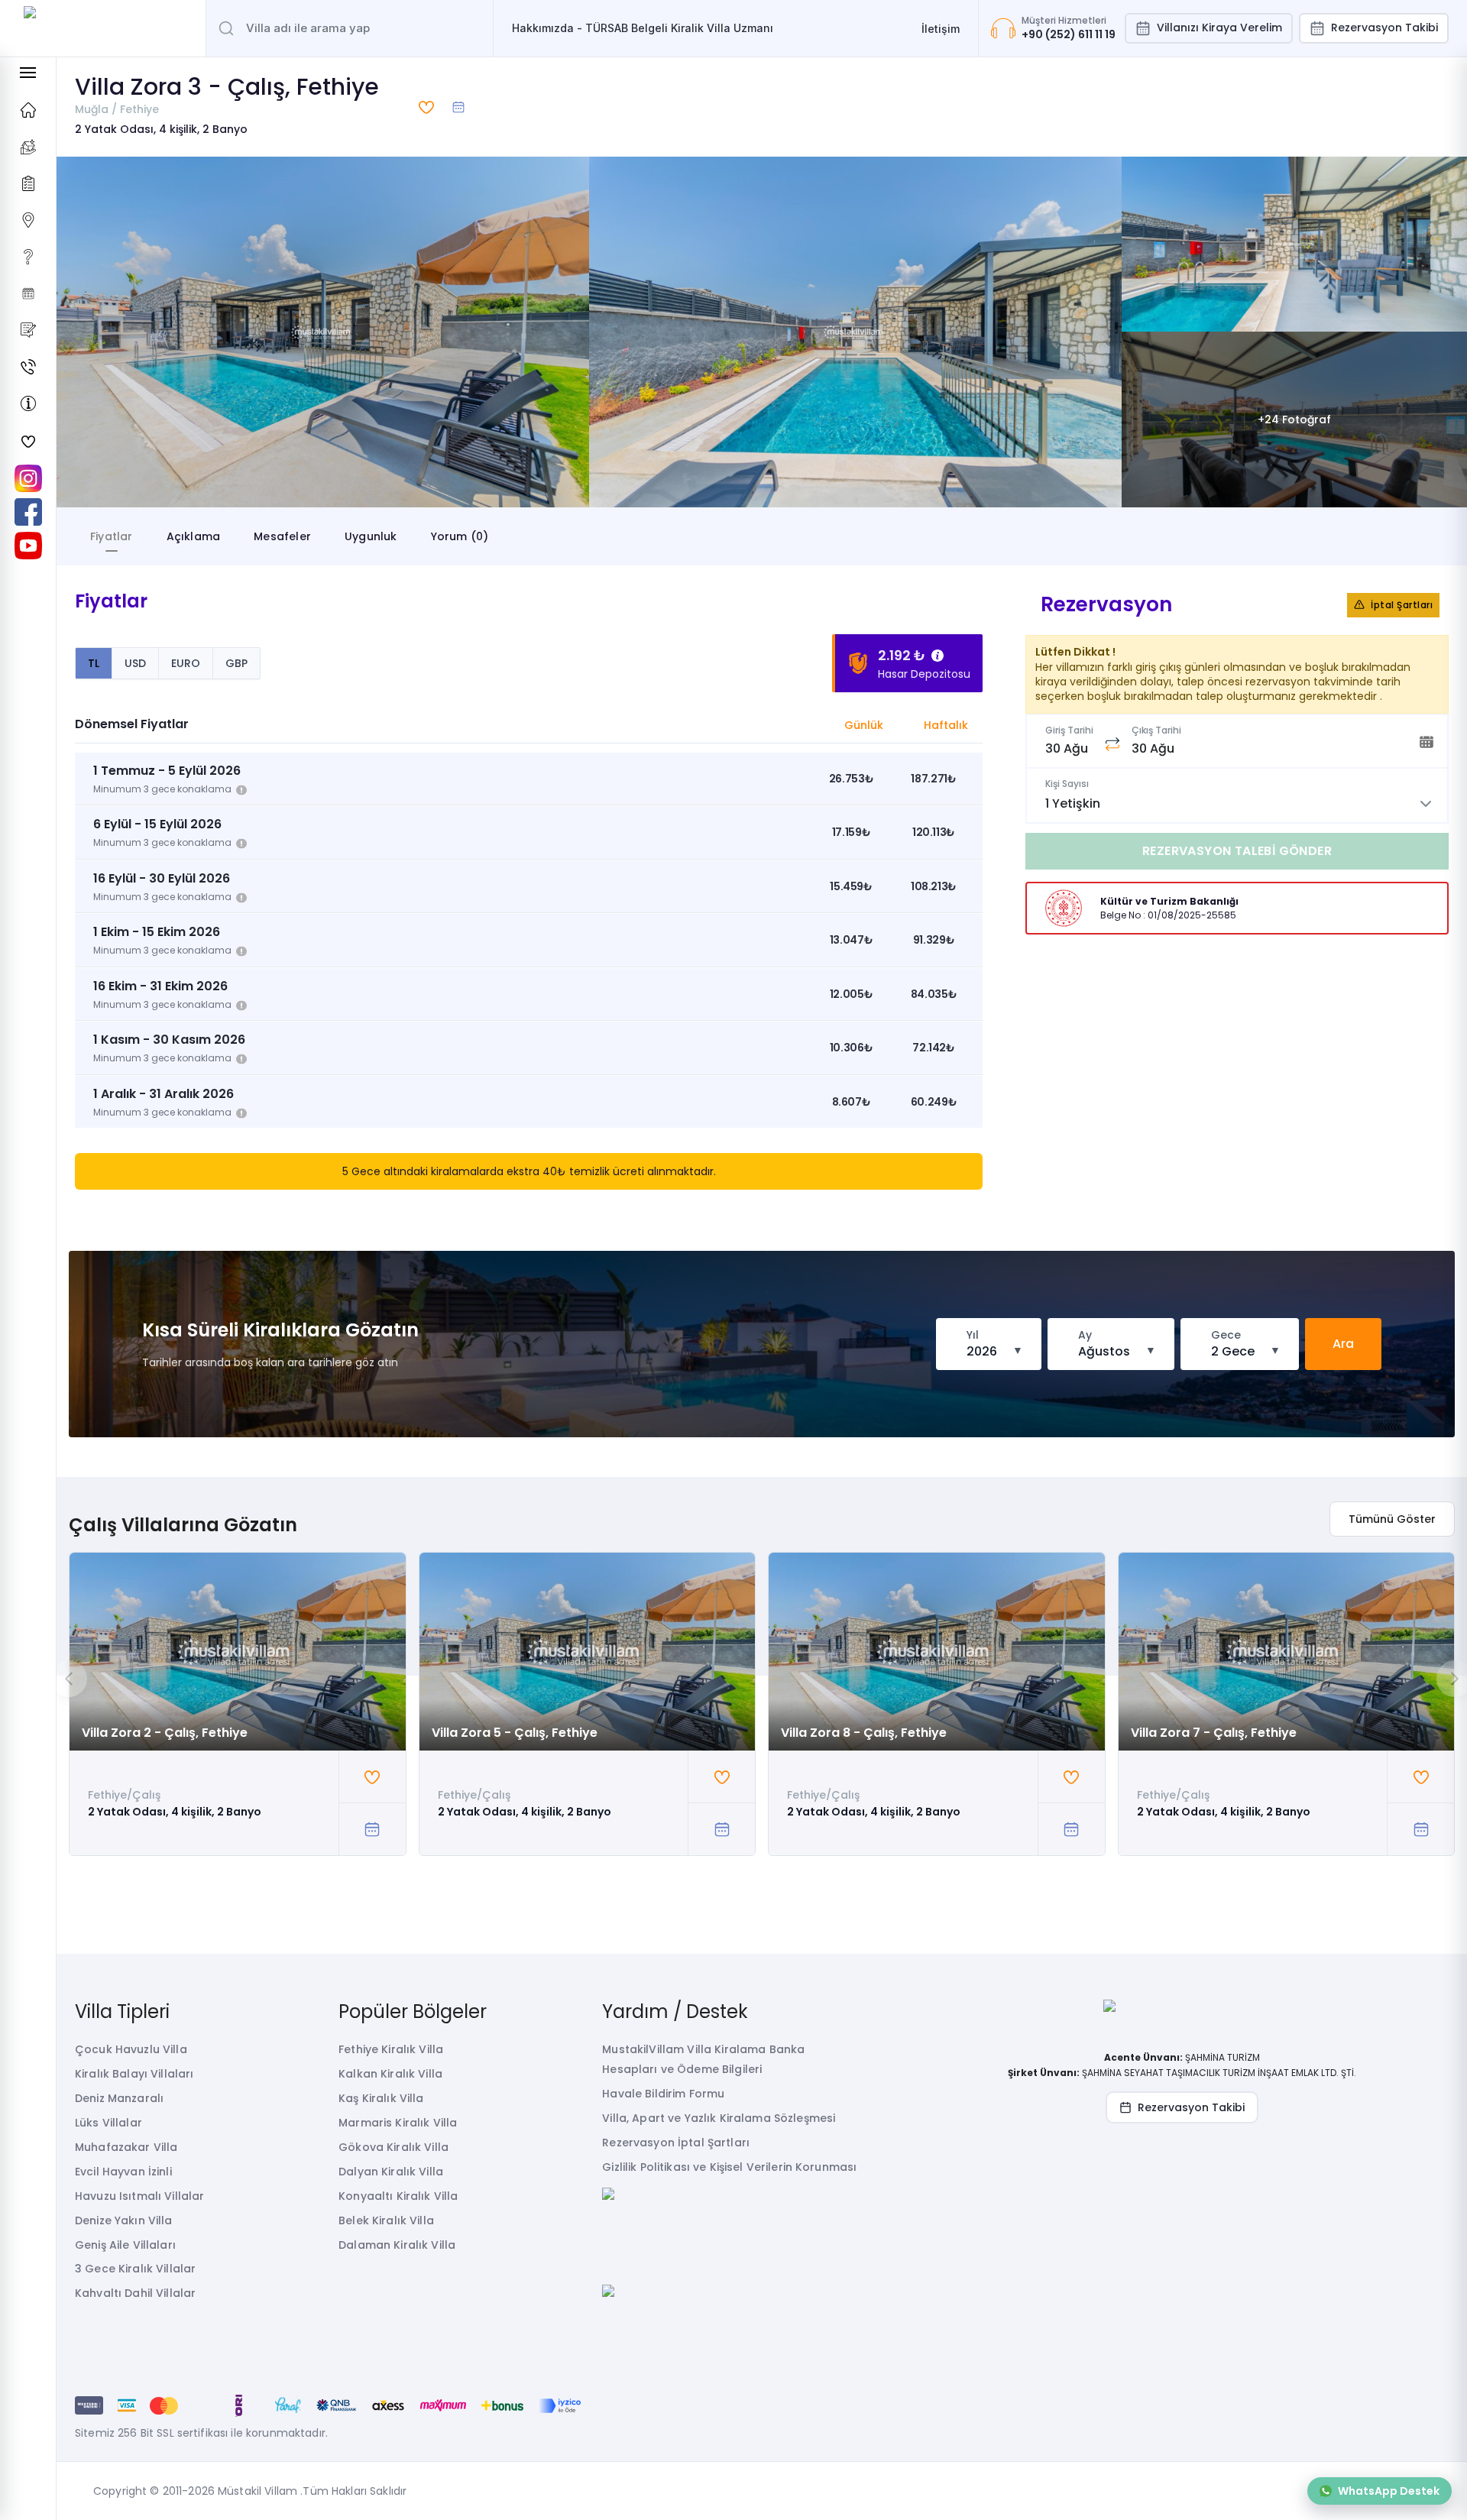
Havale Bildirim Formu (663, 2094)
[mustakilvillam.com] (28, 110)
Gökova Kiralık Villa (393, 2147)
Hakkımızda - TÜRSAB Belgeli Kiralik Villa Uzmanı (643, 28)
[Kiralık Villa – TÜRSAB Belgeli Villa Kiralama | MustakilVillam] (103, 28)
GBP (236, 663)
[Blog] (28, 330)
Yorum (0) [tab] (460, 536)
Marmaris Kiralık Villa (398, 2123)
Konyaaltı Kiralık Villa (398, 2196)
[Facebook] (28, 512)
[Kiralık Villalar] (28, 147)
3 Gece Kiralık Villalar (135, 2269)
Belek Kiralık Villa (386, 2220)
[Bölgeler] (28, 220)
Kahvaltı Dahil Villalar (135, 2293)
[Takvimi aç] (458, 107)
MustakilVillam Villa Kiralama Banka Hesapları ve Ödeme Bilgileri (703, 2059)
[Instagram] (28, 478)
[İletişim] (28, 367)
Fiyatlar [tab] (112, 536)
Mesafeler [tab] (282, 536)
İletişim (941, 29)
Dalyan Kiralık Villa (391, 2172)
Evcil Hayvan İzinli (123, 2172)
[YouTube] (28, 546)
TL (94, 663)
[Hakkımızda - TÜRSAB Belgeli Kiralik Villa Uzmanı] (28, 403)
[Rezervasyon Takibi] (28, 293)
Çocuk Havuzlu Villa (131, 2049)
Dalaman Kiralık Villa (397, 2245)
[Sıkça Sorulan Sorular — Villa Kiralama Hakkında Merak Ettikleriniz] (28, 257)
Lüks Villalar (108, 2123)
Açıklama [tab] (194, 536)
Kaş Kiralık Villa (381, 2098)
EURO (186, 663)
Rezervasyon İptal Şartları (676, 2143)
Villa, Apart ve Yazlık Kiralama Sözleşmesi (719, 2118)
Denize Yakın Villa (124, 2220)
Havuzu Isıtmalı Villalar (139, 2196)
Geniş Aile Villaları (125, 2245)
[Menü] (28, 73)
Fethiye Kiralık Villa (391, 2049)
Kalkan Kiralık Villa (390, 2074)
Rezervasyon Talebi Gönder (1237, 851)
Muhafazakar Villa (126, 2147)
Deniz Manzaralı (119, 2098)
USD (135, 663)
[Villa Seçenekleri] (28, 183)
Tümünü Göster (1392, 1519)
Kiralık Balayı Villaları (134, 2074)
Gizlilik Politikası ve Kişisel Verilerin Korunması (729, 2167)
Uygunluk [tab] (371, 536)
